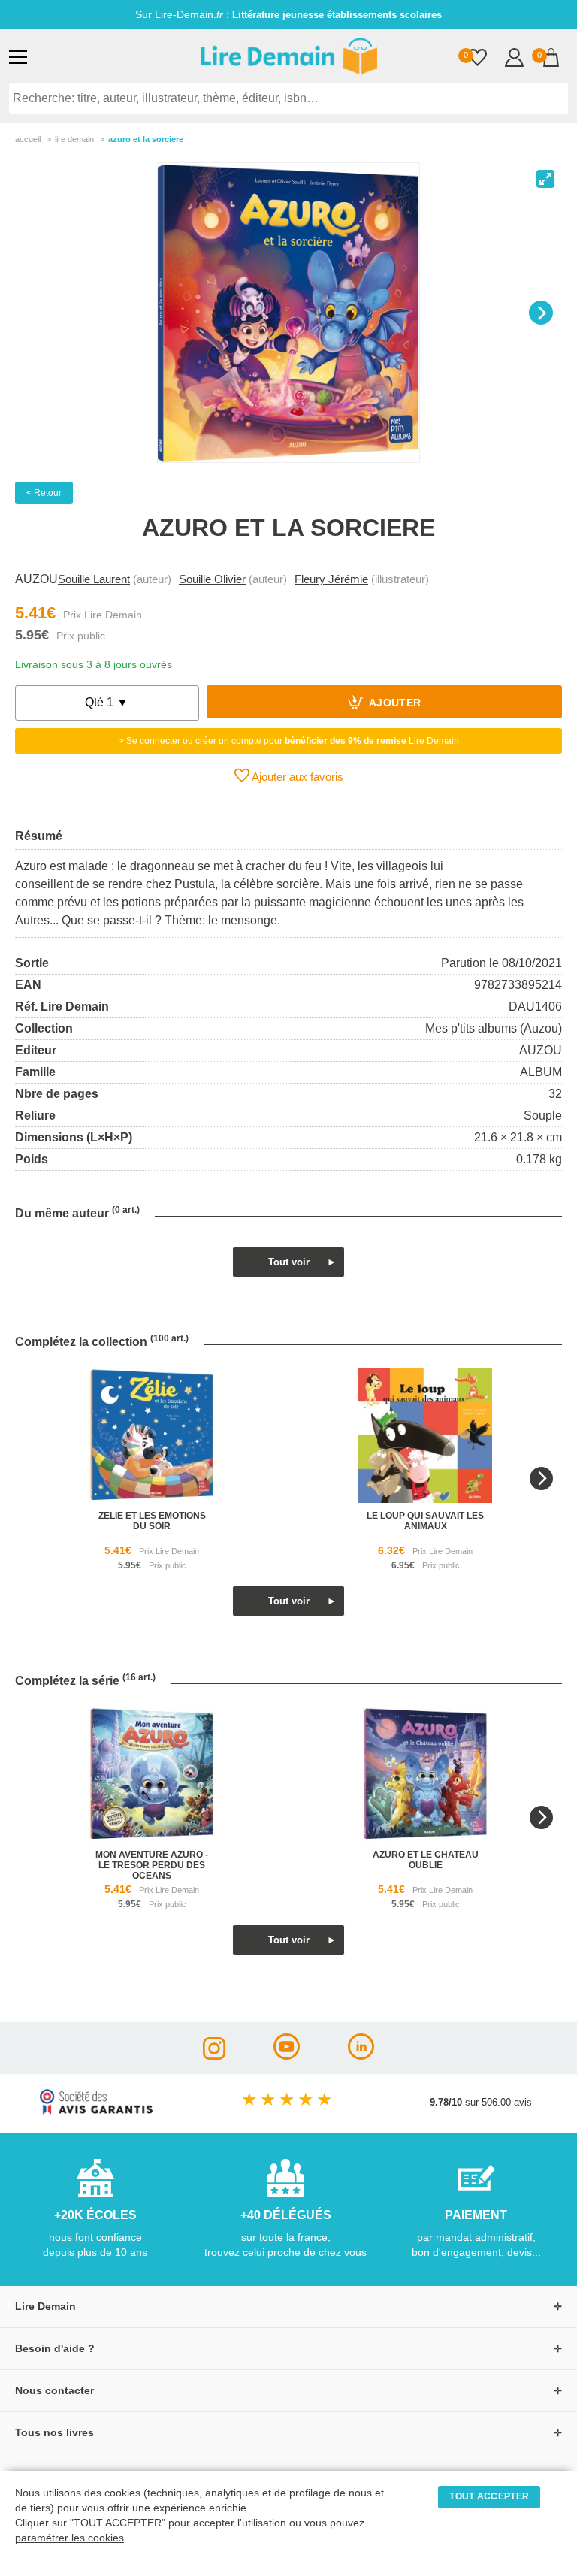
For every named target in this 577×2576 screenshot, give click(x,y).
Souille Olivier (212, 579)
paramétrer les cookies (69, 2538)
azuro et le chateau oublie (426, 1860)
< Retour (44, 493)
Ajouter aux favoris (296, 777)
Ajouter (394, 704)
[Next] (541, 313)
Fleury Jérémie (331, 579)
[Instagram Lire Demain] (214, 2056)
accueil (28, 139)
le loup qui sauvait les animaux (425, 1521)
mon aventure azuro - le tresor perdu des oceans (152, 1865)
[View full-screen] (545, 179)
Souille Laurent (94, 579)
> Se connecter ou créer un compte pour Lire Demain (289, 741)
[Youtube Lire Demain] (287, 2056)
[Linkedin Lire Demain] (361, 2056)
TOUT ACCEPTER (489, 2496)
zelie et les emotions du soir (152, 1521)
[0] (477, 59)
